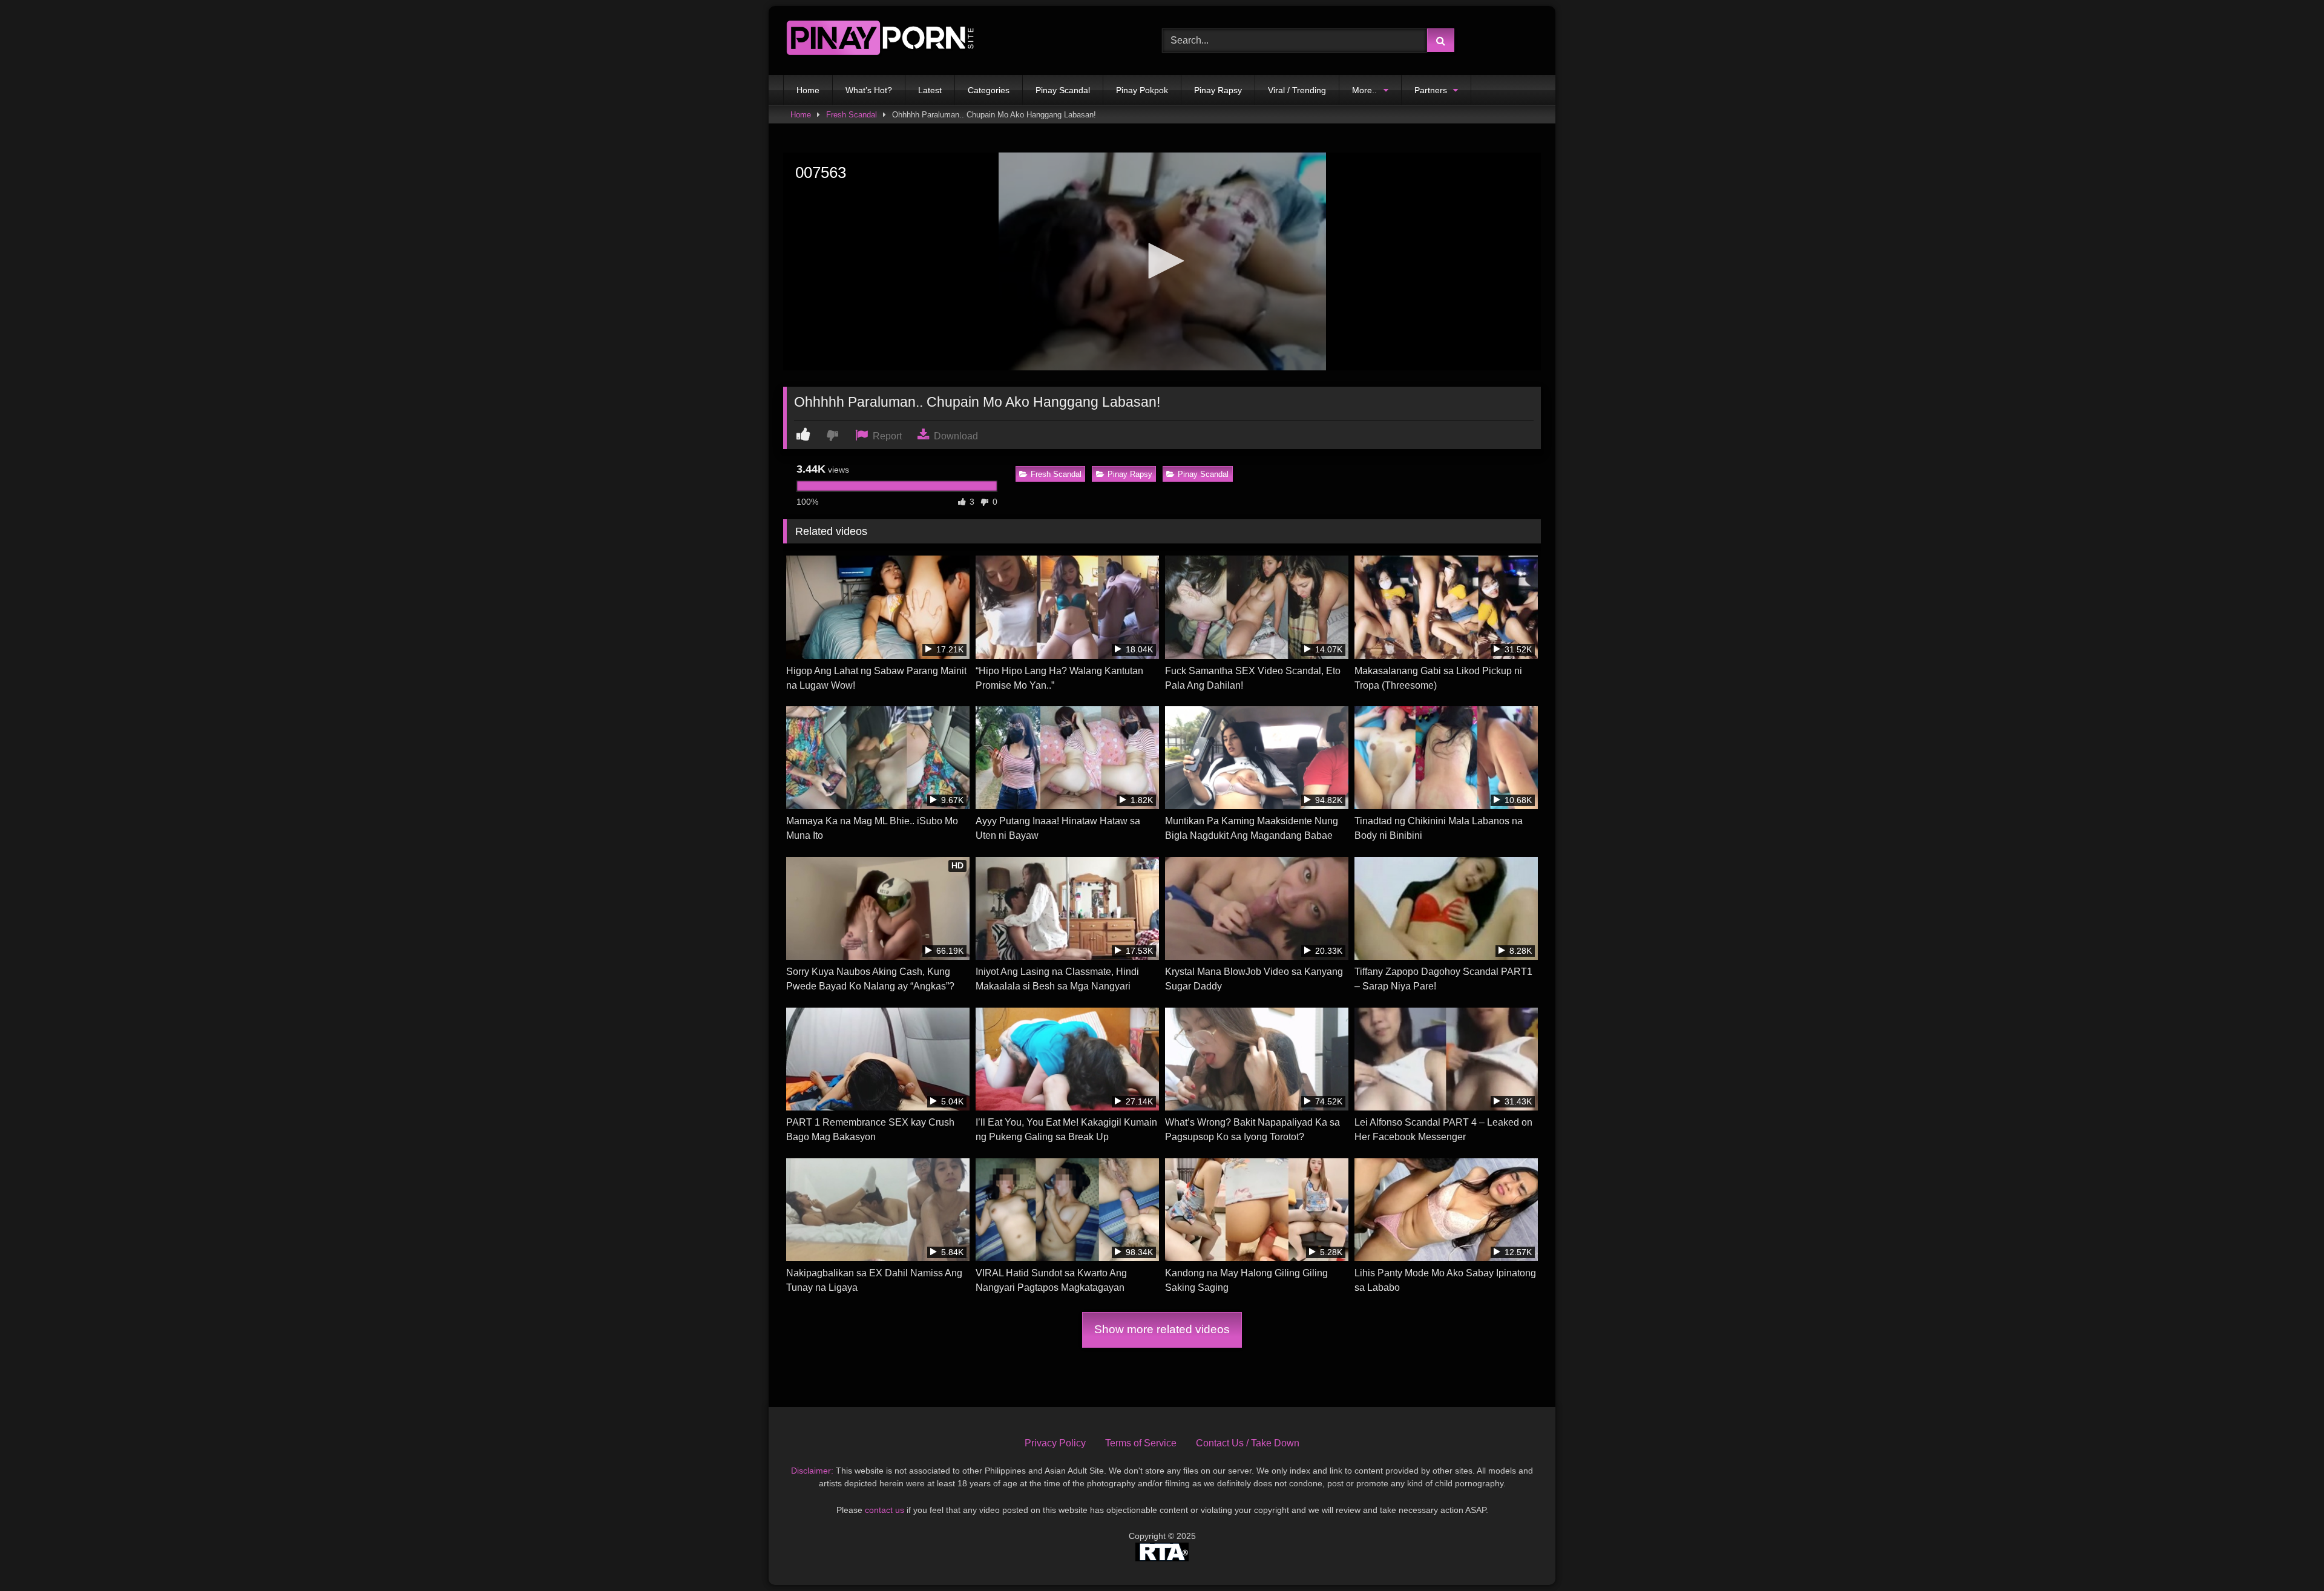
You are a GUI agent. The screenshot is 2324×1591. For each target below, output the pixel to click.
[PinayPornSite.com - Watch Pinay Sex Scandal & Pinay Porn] (880, 41)
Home (808, 90)
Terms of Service (1141, 1443)
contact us (885, 1510)
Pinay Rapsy (1218, 90)
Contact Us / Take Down (1248, 1443)
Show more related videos (1162, 1329)
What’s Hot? (869, 90)
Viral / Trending (1297, 90)
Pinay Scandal (1063, 90)
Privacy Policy (1055, 1443)
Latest (930, 90)
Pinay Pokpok (1142, 90)
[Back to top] (2286, 1555)
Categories (989, 90)
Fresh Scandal (852, 115)
